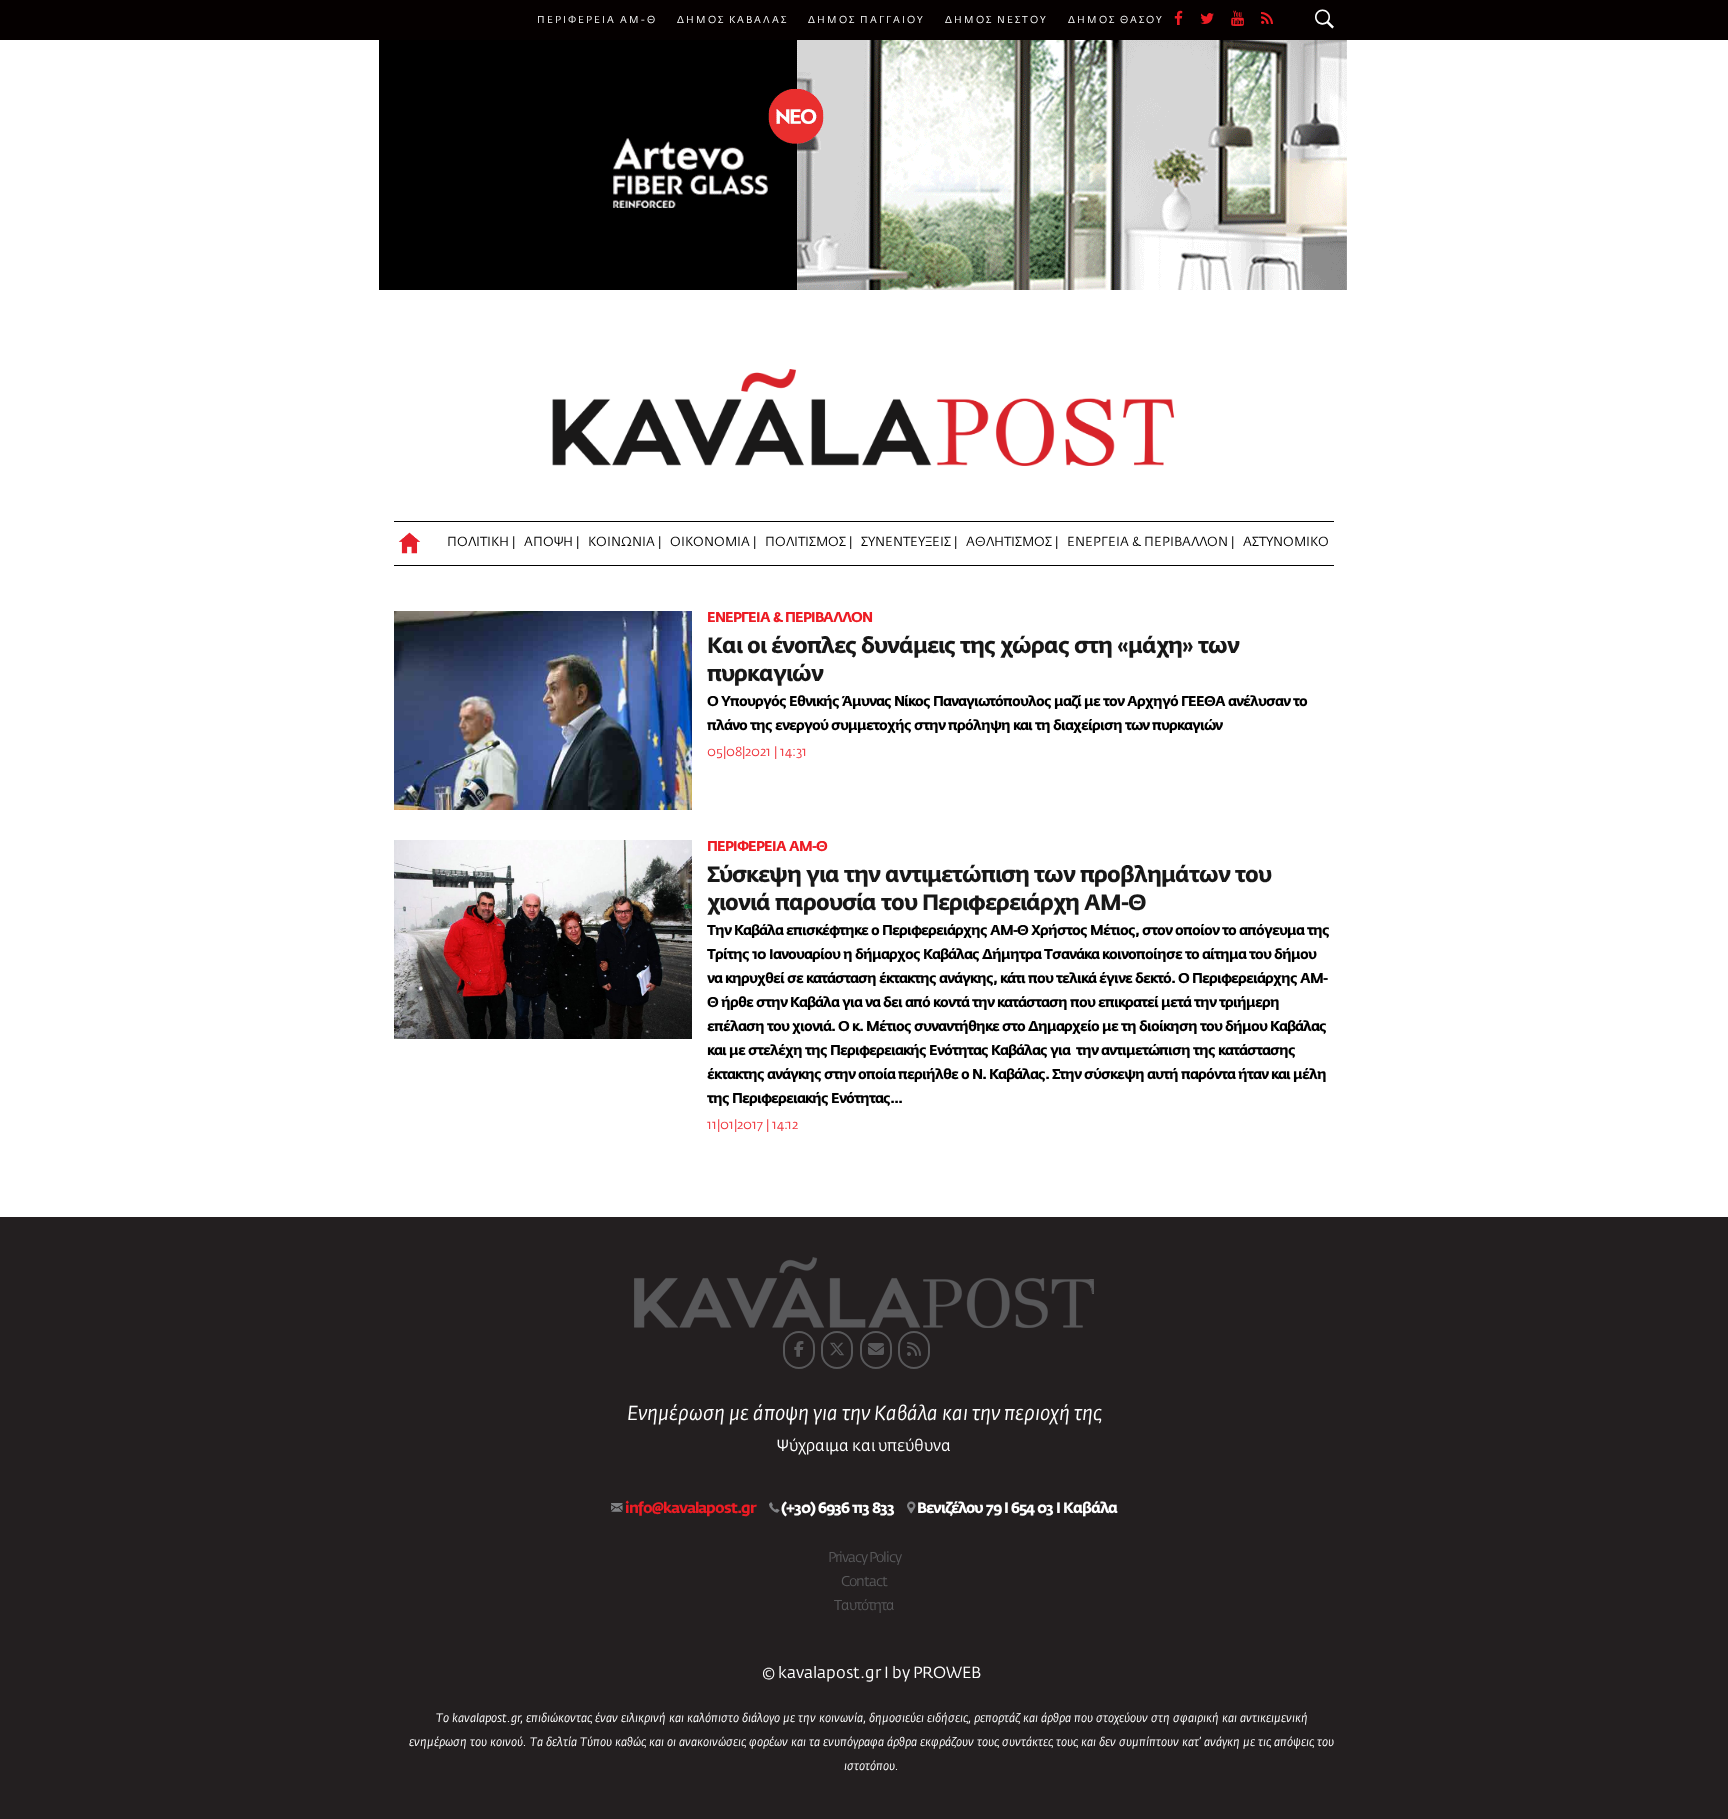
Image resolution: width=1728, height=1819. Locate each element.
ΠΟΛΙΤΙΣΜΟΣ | (808, 542)
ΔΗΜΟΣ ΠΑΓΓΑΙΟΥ (866, 20)
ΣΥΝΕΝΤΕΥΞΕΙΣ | (909, 542)
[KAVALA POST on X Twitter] (837, 1350)
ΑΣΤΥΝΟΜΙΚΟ (1286, 542)
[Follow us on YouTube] (1246, 20)
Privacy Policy (864, 1558)
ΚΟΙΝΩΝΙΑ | (624, 542)
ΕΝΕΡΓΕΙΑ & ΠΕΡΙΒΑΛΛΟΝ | (1150, 542)
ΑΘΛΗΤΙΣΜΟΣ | (1012, 542)
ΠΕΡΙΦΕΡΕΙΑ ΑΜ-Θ (597, 20)
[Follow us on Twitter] (1215, 20)
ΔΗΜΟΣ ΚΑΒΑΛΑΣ (732, 20)
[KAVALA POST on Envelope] (876, 1350)
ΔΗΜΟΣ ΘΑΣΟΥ (1116, 20)
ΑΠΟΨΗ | (551, 542)
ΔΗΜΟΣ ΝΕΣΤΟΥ (996, 20)
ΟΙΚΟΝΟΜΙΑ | (713, 542)
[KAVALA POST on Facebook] (799, 1350)
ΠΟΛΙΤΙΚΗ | (481, 542)
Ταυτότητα (864, 1606)
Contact (864, 1582)
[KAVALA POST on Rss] (914, 1350)
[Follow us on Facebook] (1187, 20)
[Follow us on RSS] (1268, 20)
